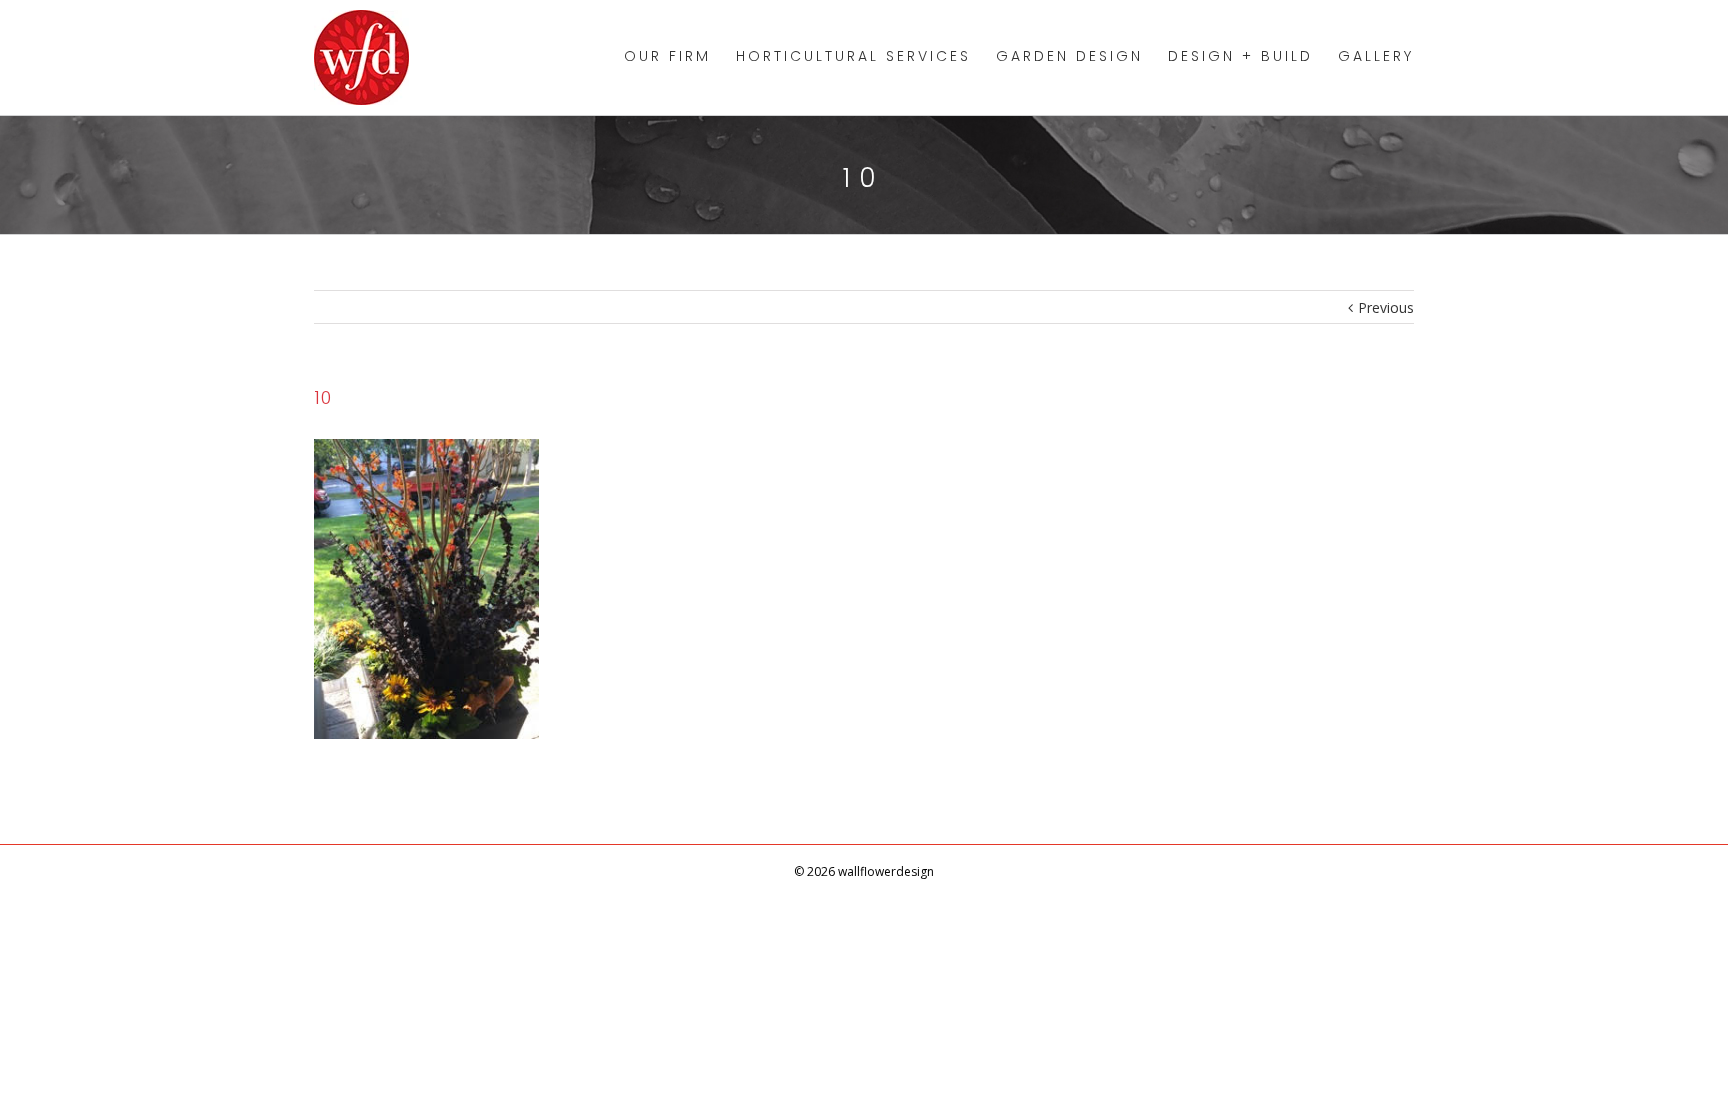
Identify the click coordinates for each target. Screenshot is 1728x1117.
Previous (1386, 307)
